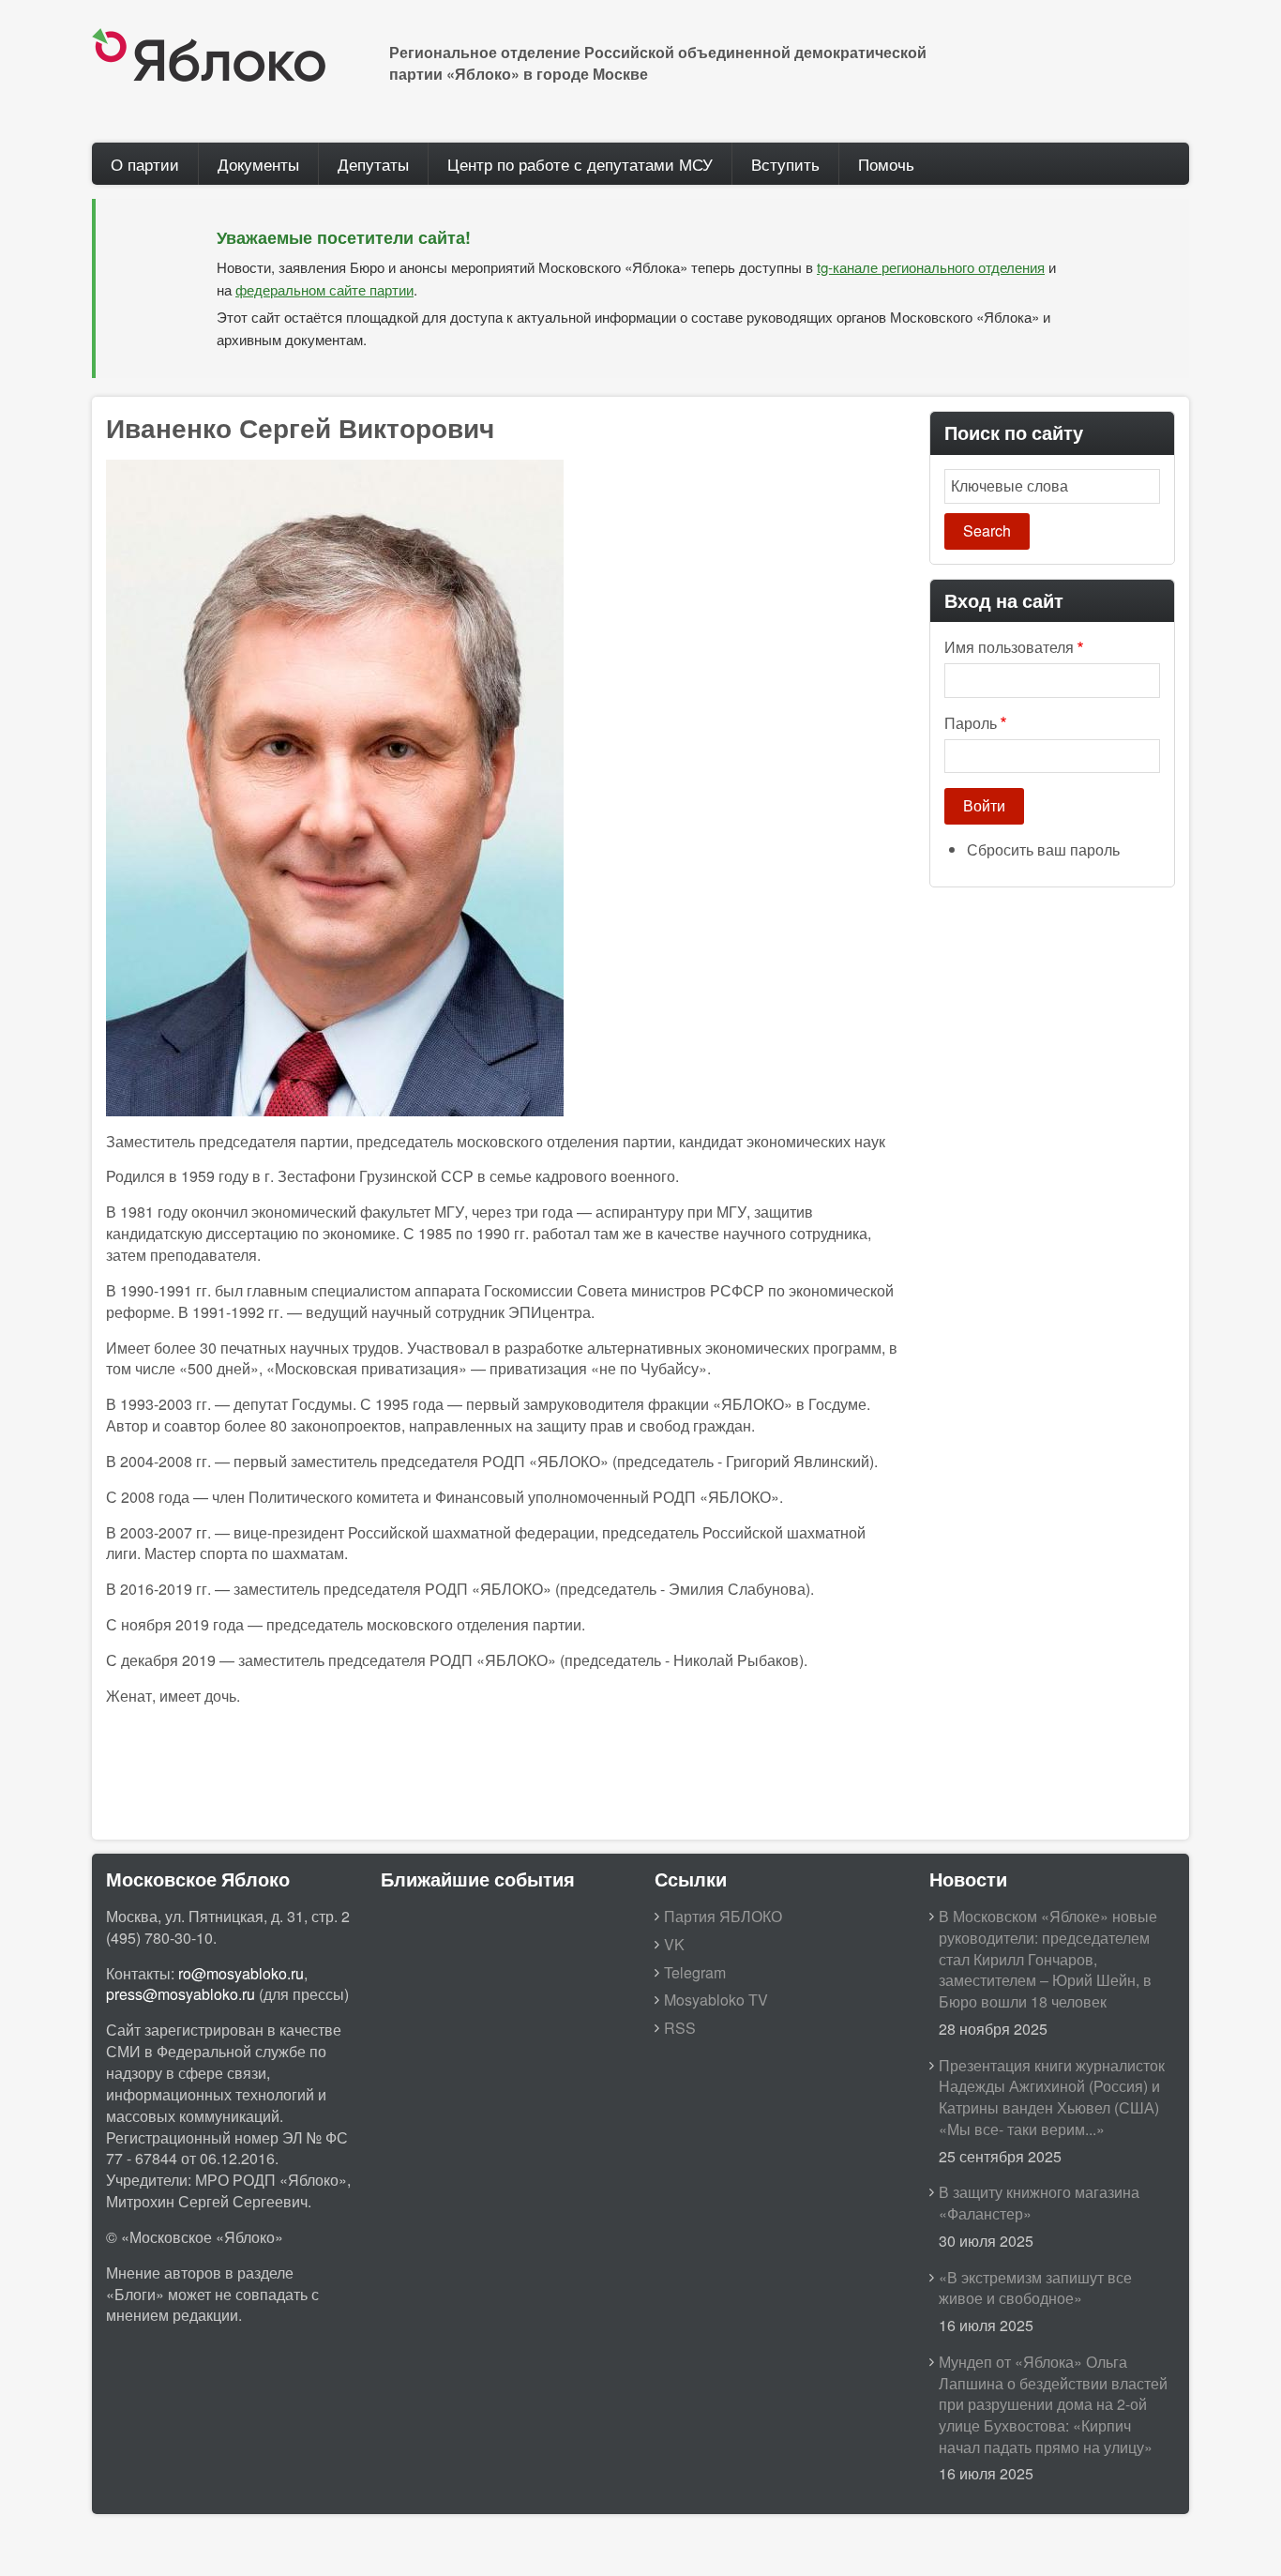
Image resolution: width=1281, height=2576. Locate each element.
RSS (680, 2028)
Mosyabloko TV (716, 2000)
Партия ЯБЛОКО (723, 1916)
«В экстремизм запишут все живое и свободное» (1035, 2288)
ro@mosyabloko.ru (241, 1973)
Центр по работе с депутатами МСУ (580, 164)
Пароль (971, 723)
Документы (258, 164)
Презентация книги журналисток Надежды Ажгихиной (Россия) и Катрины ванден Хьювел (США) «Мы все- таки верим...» (1052, 2098)
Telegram (695, 1972)
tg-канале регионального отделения (931, 267)
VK (674, 1944)
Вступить (785, 164)
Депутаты (373, 164)
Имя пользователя (1009, 647)
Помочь (886, 164)
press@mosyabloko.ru (181, 1994)
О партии (145, 164)
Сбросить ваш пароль (1043, 849)
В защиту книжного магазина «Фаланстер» (1039, 2203)
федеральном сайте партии (324, 289)
